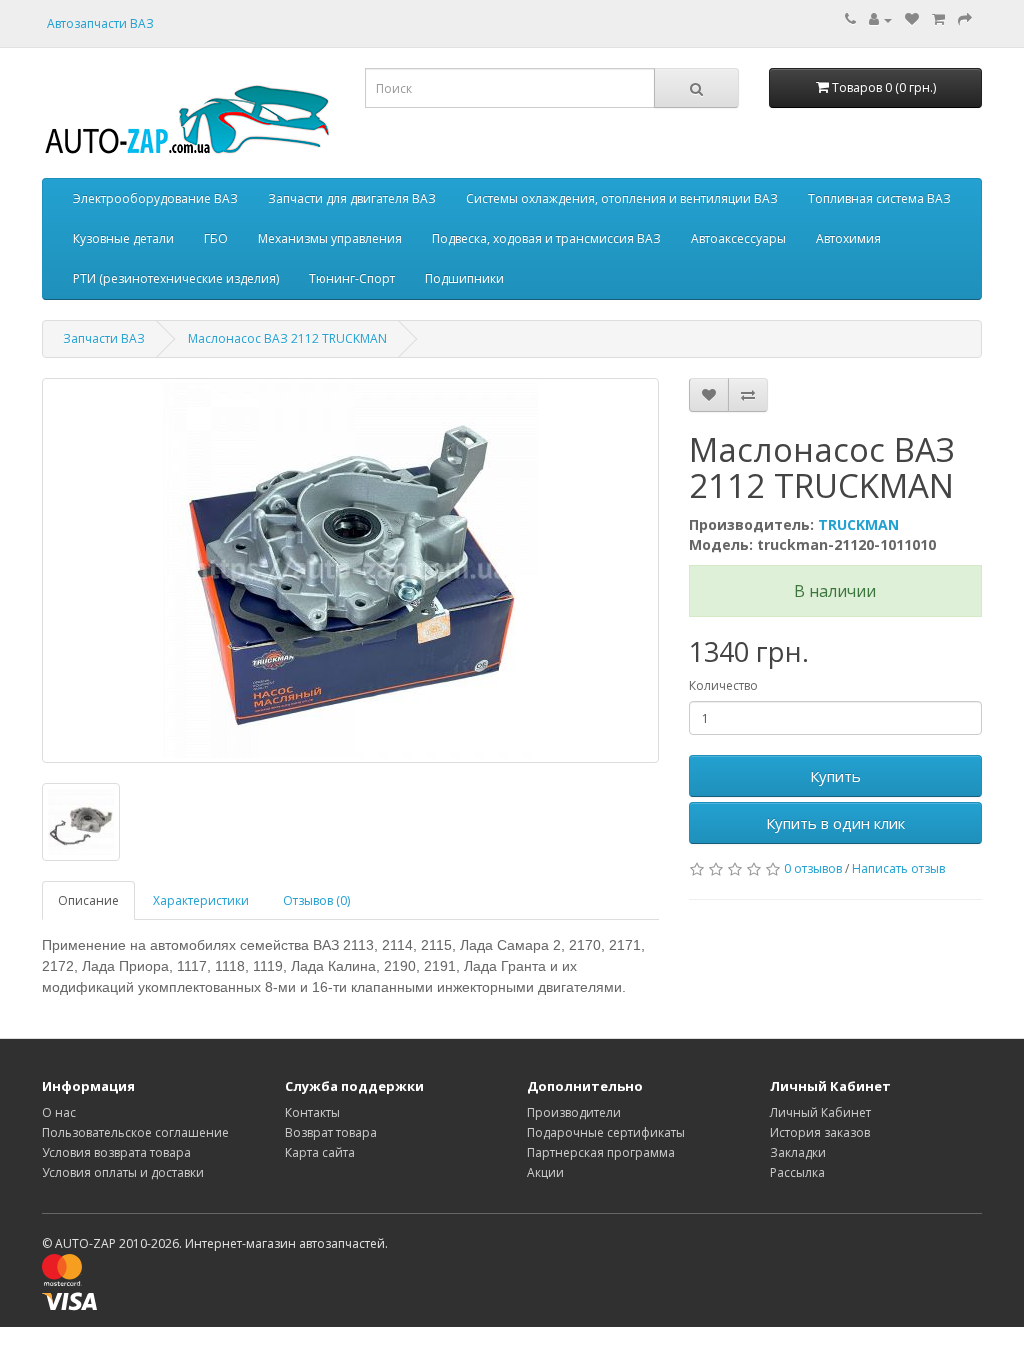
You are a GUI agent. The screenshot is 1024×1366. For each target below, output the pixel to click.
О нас (59, 1112)
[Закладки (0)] (912, 19)
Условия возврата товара (116, 1152)
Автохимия (848, 238)
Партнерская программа (601, 1152)
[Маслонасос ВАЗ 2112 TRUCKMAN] (350, 570)
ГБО (216, 238)
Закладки (798, 1152)
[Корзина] (938, 19)
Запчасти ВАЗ (104, 338)
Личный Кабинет (820, 1112)
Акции (545, 1172)
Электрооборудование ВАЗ (155, 198)
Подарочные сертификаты (606, 1132)
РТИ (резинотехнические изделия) (176, 278)
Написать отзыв (898, 868)
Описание (88, 900)
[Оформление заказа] (965, 19)
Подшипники (464, 278)
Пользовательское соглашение (135, 1132)
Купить (835, 776)
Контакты (312, 1112)
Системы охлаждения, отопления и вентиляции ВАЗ (622, 198)
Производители (574, 1112)
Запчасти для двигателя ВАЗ (352, 198)
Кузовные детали (123, 238)
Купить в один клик (835, 823)
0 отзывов (813, 868)
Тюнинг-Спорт (352, 278)
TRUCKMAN (858, 524)
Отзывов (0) (316, 900)
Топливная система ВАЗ (879, 198)
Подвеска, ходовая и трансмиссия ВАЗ (546, 238)
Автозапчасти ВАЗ (100, 23)
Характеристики (201, 900)
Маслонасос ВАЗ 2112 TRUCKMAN (287, 338)
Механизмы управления (330, 238)
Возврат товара (331, 1132)
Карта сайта (320, 1152)
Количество (723, 685)
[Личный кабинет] (880, 19)
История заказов (820, 1132)
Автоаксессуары (738, 238)
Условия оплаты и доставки (123, 1172)
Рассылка (797, 1172)
